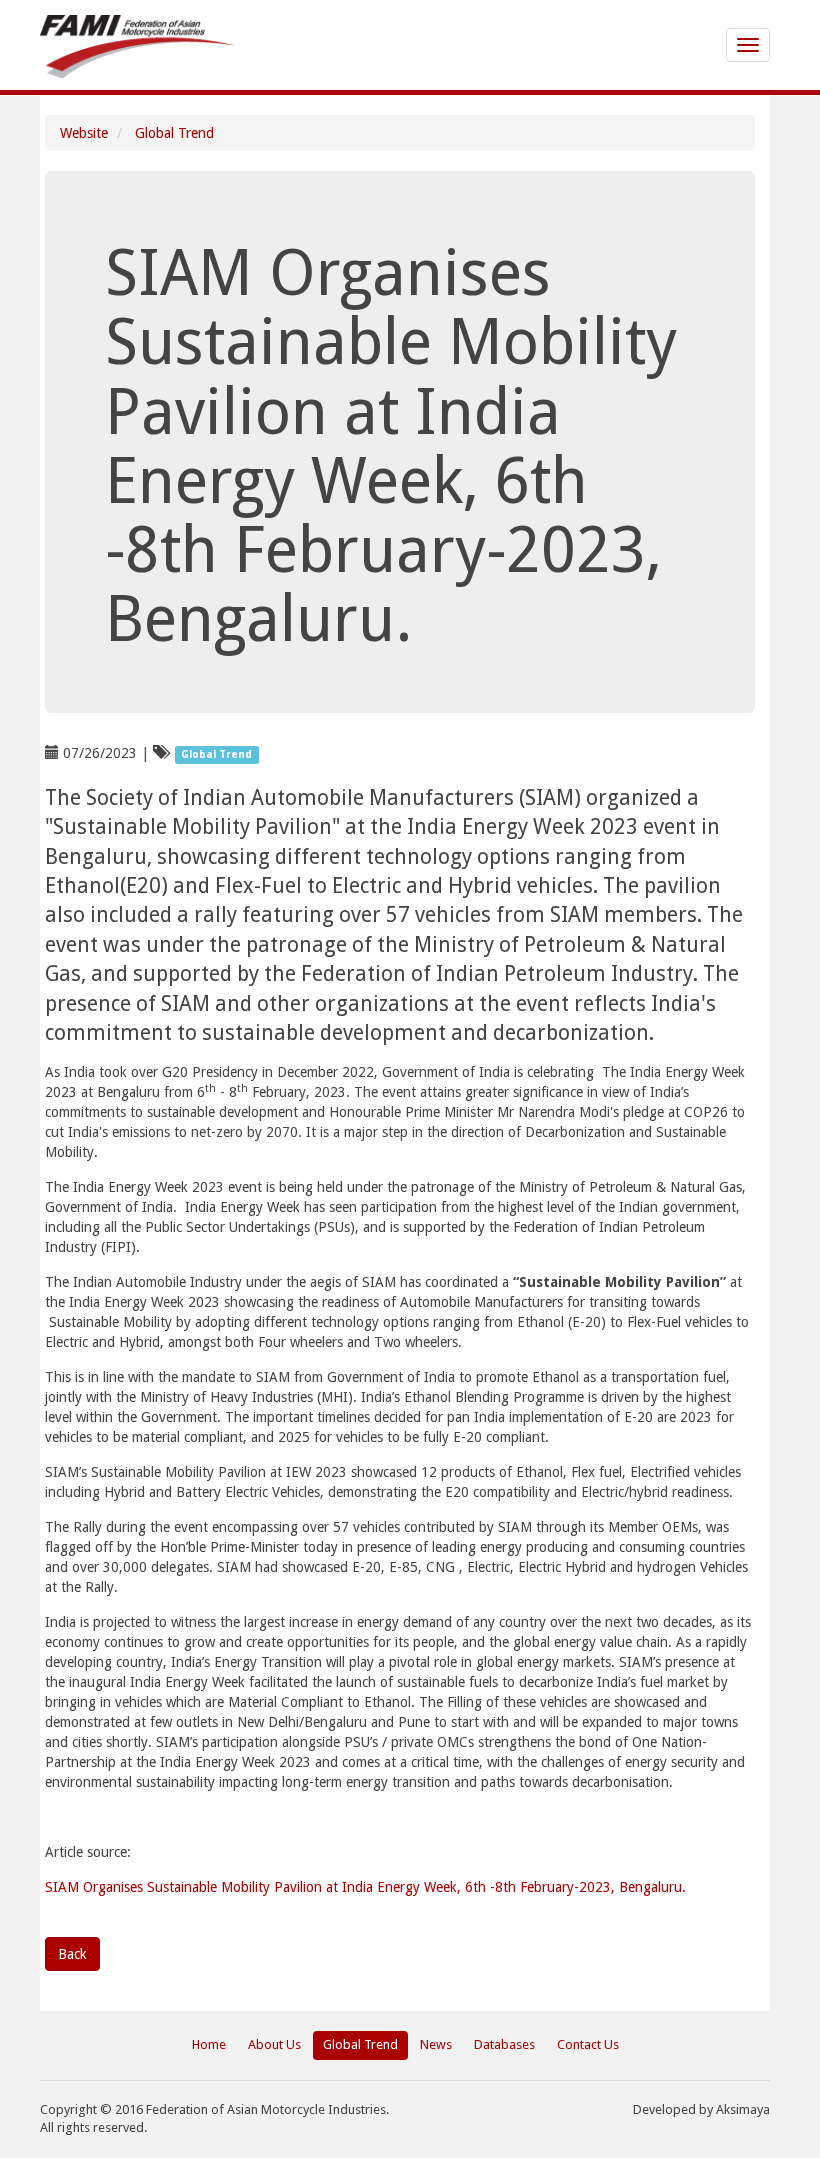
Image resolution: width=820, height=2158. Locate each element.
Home (209, 2044)
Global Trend (174, 133)
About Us (274, 2044)
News (436, 2044)
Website (84, 133)
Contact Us (588, 2044)
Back (72, 1954)
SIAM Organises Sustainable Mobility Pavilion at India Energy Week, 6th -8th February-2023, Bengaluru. (365, 1887)
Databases (504, 2044)
